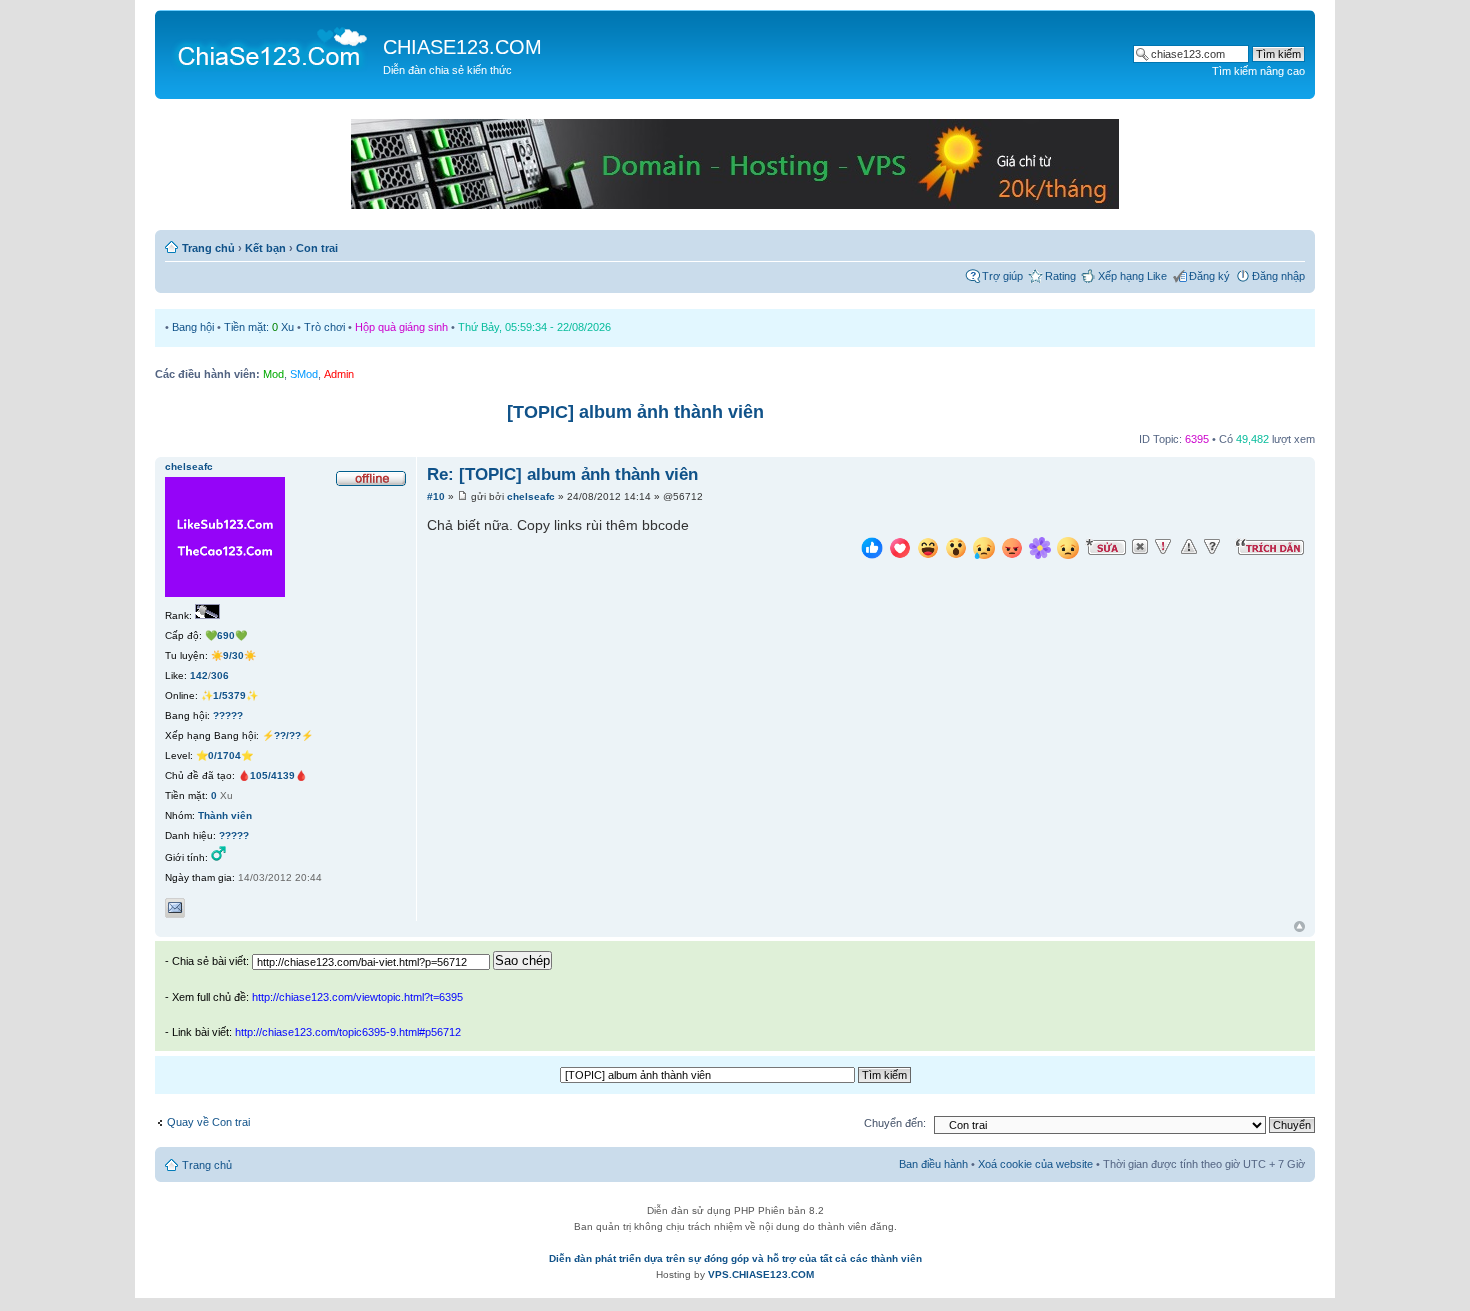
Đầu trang (1299, 927)
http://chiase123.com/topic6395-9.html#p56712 (348, 1032)
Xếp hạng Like (1132, 276)
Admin (339, 374)
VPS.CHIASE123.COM (761, 1274)
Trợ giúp (1002, 276)
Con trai (317, 248)
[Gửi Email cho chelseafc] (175, 908)
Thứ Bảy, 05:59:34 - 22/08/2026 (534, 327)
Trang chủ (208, 248)
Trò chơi (324, 327)
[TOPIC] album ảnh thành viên (635, 412)
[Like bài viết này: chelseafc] (872, 550)
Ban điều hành (933, 1164)
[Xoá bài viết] (1140, 547)
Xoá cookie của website (1035, 1164)
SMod (304, 374)
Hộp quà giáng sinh (401, 327)
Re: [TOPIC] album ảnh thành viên (562, 474)
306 (220, 675)
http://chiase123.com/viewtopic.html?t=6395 (357, 997)
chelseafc (531, 496)
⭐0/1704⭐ (224, 755)
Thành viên (225, 815)
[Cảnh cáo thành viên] (1189, 547)
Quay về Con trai (208, 1122)
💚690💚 (226, 635)
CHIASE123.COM (462, 47)
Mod (273, 374)
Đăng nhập (1278, 276)
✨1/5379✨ (229, 695)
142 (199, 675)
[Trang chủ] (271, 46)
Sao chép (522, 960)
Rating (1060, 276)
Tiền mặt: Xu (259, 327)
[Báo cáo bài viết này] (1163, 547)
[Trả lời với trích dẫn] (1270, 547)
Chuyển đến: (895, 1123)
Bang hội (193, 327)
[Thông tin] (1212, 547)
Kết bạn (265, 248)
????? (228, 715)
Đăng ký (1209, 276)
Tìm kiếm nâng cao (1258, 71)
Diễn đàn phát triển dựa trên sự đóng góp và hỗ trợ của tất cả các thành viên (735, 1258)
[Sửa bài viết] (1106, 547)
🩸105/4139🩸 (272, 775)
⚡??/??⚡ (287, 735)
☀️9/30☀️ (233, 655)
